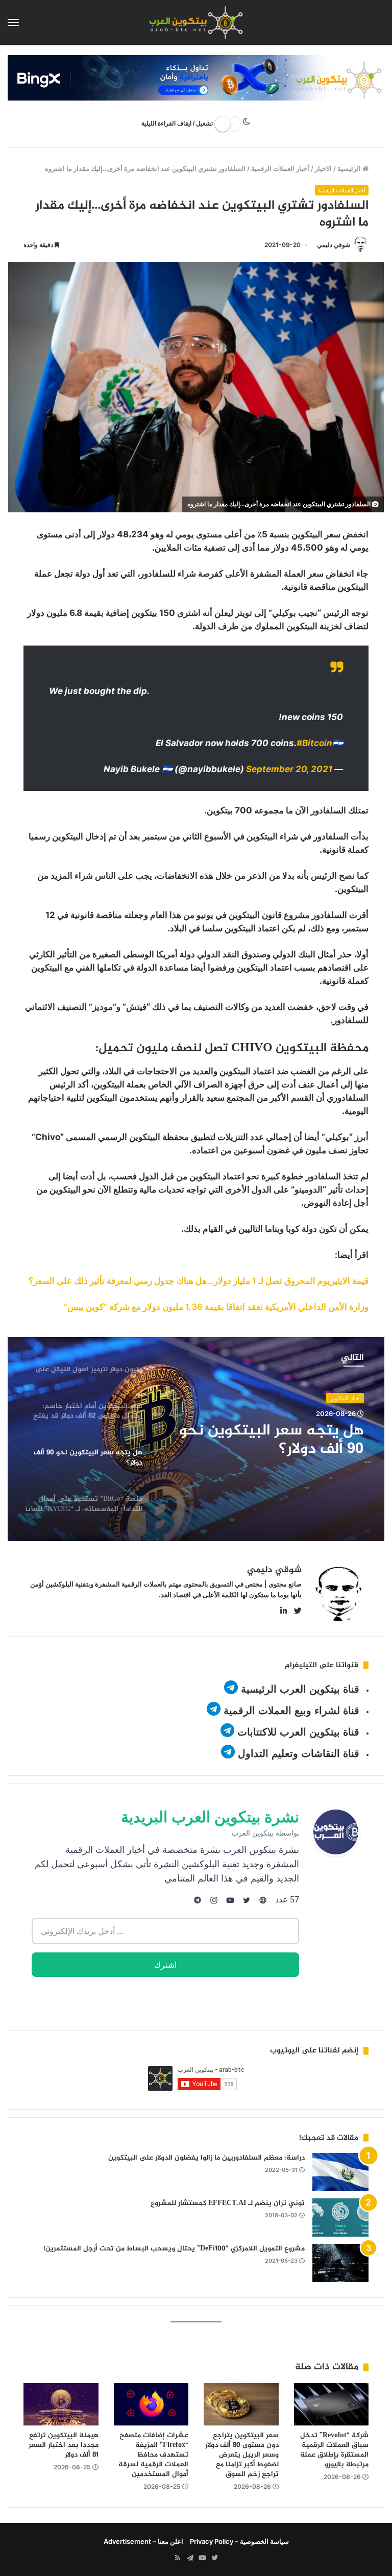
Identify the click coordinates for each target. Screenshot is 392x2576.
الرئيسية (350, 168)
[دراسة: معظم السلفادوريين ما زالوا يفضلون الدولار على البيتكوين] (340, 2172)
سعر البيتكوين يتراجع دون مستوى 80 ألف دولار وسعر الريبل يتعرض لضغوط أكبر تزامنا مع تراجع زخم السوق (242, 2455)
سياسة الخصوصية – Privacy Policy (239, 2541)
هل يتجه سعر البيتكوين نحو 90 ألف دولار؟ (272, 1440)
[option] (196, 1439)
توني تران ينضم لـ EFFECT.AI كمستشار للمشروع (228, 2203)
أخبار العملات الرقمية (280, 168)
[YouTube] (202, 2558)
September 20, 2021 (289, 769)
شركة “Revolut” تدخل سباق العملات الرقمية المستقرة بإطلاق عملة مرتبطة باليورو (334, 2450)
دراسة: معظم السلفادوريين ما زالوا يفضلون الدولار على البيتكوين (206, 2158)
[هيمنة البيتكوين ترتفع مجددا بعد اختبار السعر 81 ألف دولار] (61, 2404)
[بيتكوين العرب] (196, 22)
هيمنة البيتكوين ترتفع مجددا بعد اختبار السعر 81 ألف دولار (64, 2445)
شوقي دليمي (334, 245)
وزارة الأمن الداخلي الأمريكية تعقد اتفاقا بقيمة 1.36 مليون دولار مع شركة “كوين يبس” (216, 1307)
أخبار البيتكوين (345, 1398)
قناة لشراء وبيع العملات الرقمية (291, 1711)
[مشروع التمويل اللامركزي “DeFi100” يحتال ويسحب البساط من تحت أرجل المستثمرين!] (340, 2263)
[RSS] (178, 2558)
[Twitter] (214, 2558)
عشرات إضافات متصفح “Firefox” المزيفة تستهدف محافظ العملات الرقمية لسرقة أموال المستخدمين (153, 2455)
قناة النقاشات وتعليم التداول (299, 1753)
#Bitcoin (314, 743)
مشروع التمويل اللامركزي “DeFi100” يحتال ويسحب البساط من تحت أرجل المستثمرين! (174, 2249)
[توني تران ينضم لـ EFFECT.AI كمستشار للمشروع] (340, 2218)
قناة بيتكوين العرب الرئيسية (300, 1689)
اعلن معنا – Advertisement (143, 2541)
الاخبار (323, 168)
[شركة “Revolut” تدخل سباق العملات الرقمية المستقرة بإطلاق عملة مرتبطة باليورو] (332, 2404)
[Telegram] (190, 2558)
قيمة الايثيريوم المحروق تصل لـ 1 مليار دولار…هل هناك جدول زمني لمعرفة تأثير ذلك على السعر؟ (199, 1281)
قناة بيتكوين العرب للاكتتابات (297, 1732)
